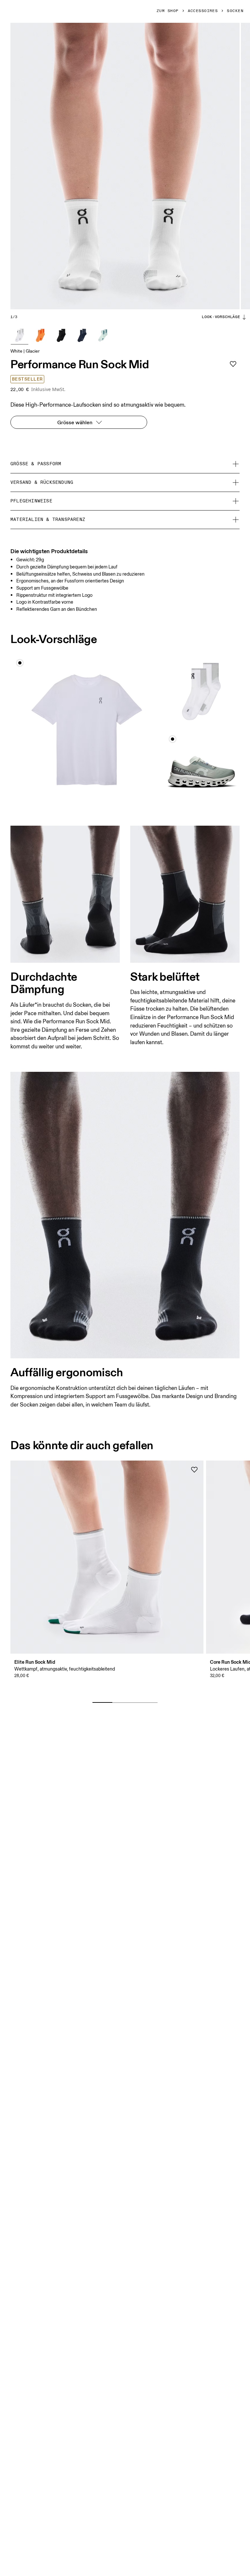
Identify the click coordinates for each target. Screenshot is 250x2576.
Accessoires (203, 11)
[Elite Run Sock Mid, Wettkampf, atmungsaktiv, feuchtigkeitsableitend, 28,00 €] (107, 1557)
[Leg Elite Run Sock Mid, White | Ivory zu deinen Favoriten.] (194, 1470)
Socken (235, 11)
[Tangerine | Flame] (40, 335)
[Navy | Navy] (82, 335)
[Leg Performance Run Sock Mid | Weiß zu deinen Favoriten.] (233, 364)
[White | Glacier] (20, 335)
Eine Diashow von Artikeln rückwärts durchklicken (77, 1692)
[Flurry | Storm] (103, 335)
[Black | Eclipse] (61, 335)
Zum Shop (168, 11)
